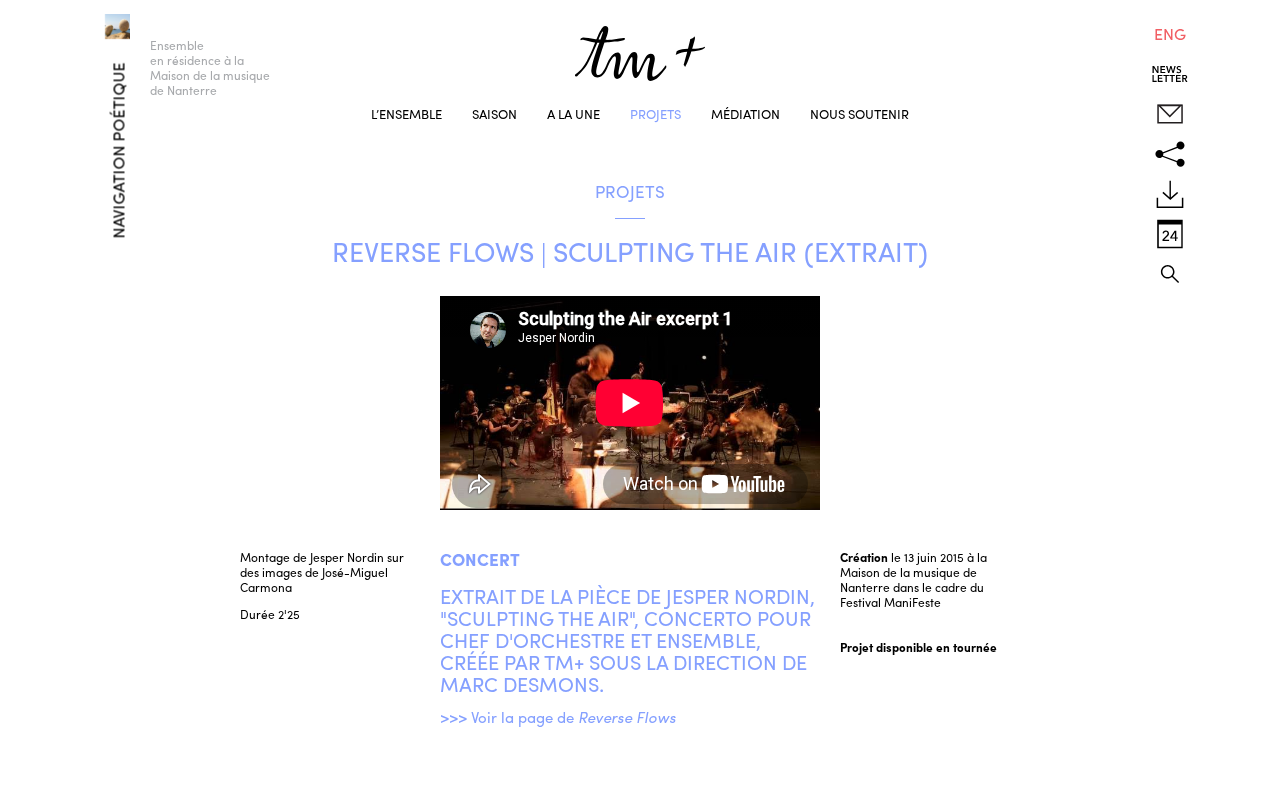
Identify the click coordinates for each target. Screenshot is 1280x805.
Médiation (745, 113)
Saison (494, 113)
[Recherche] (1170, 274)
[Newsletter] (1170, 74)
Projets (655, 113)
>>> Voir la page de (558, 717)
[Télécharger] (1170, 194)
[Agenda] (1170, 234)
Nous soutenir (859, 113)
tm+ (640, 53)
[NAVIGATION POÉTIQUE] (90, 22)
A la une (573, 113)
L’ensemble (406, 113)
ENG (1170, 33)
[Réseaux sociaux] (1170, 154)
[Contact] (1170, 114)
